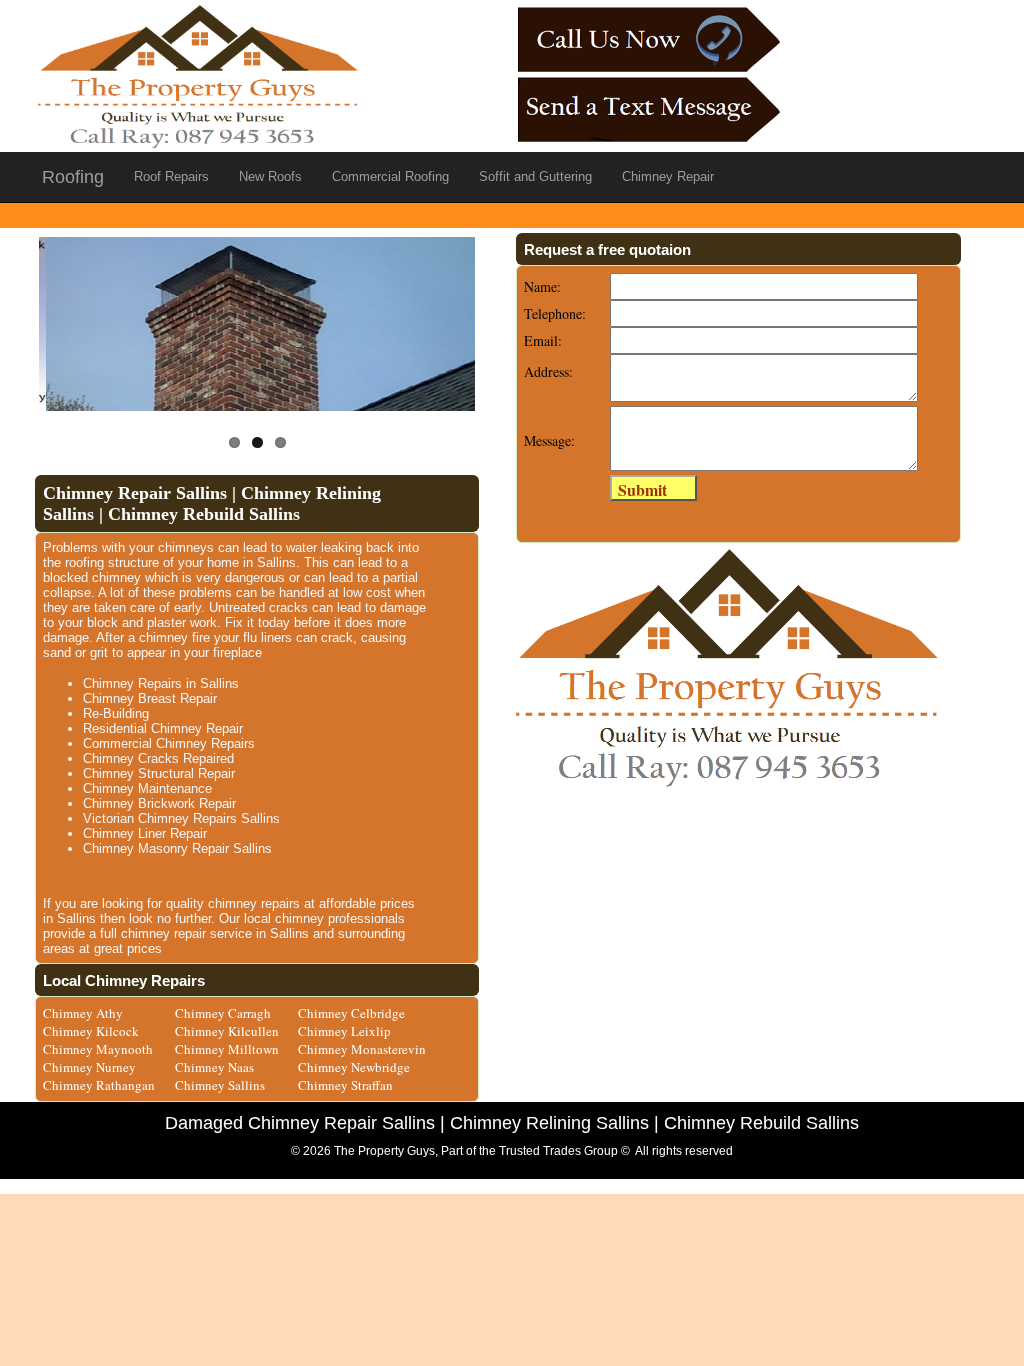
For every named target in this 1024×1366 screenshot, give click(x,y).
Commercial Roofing (390, 176)
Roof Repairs (171, 176)
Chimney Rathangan (99, 1085)
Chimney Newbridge (354, 1067)
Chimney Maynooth (98, 1049)
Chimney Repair (668, 176)
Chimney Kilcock (91, 1031)
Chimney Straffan (345, 1085)
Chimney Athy (83, 1013)
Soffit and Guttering (535, 176)
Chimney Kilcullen (227, 1031)
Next (511, 311)
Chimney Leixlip (344, 1031)
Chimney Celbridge (351, 1013)
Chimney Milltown (227, 1049)
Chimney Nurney (89, 1067)
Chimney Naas (214, 1067)
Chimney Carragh (223, 1013)
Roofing (73, 177)
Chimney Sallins (220, 1085)
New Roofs (270, 176)
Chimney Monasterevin (362, 1049)
